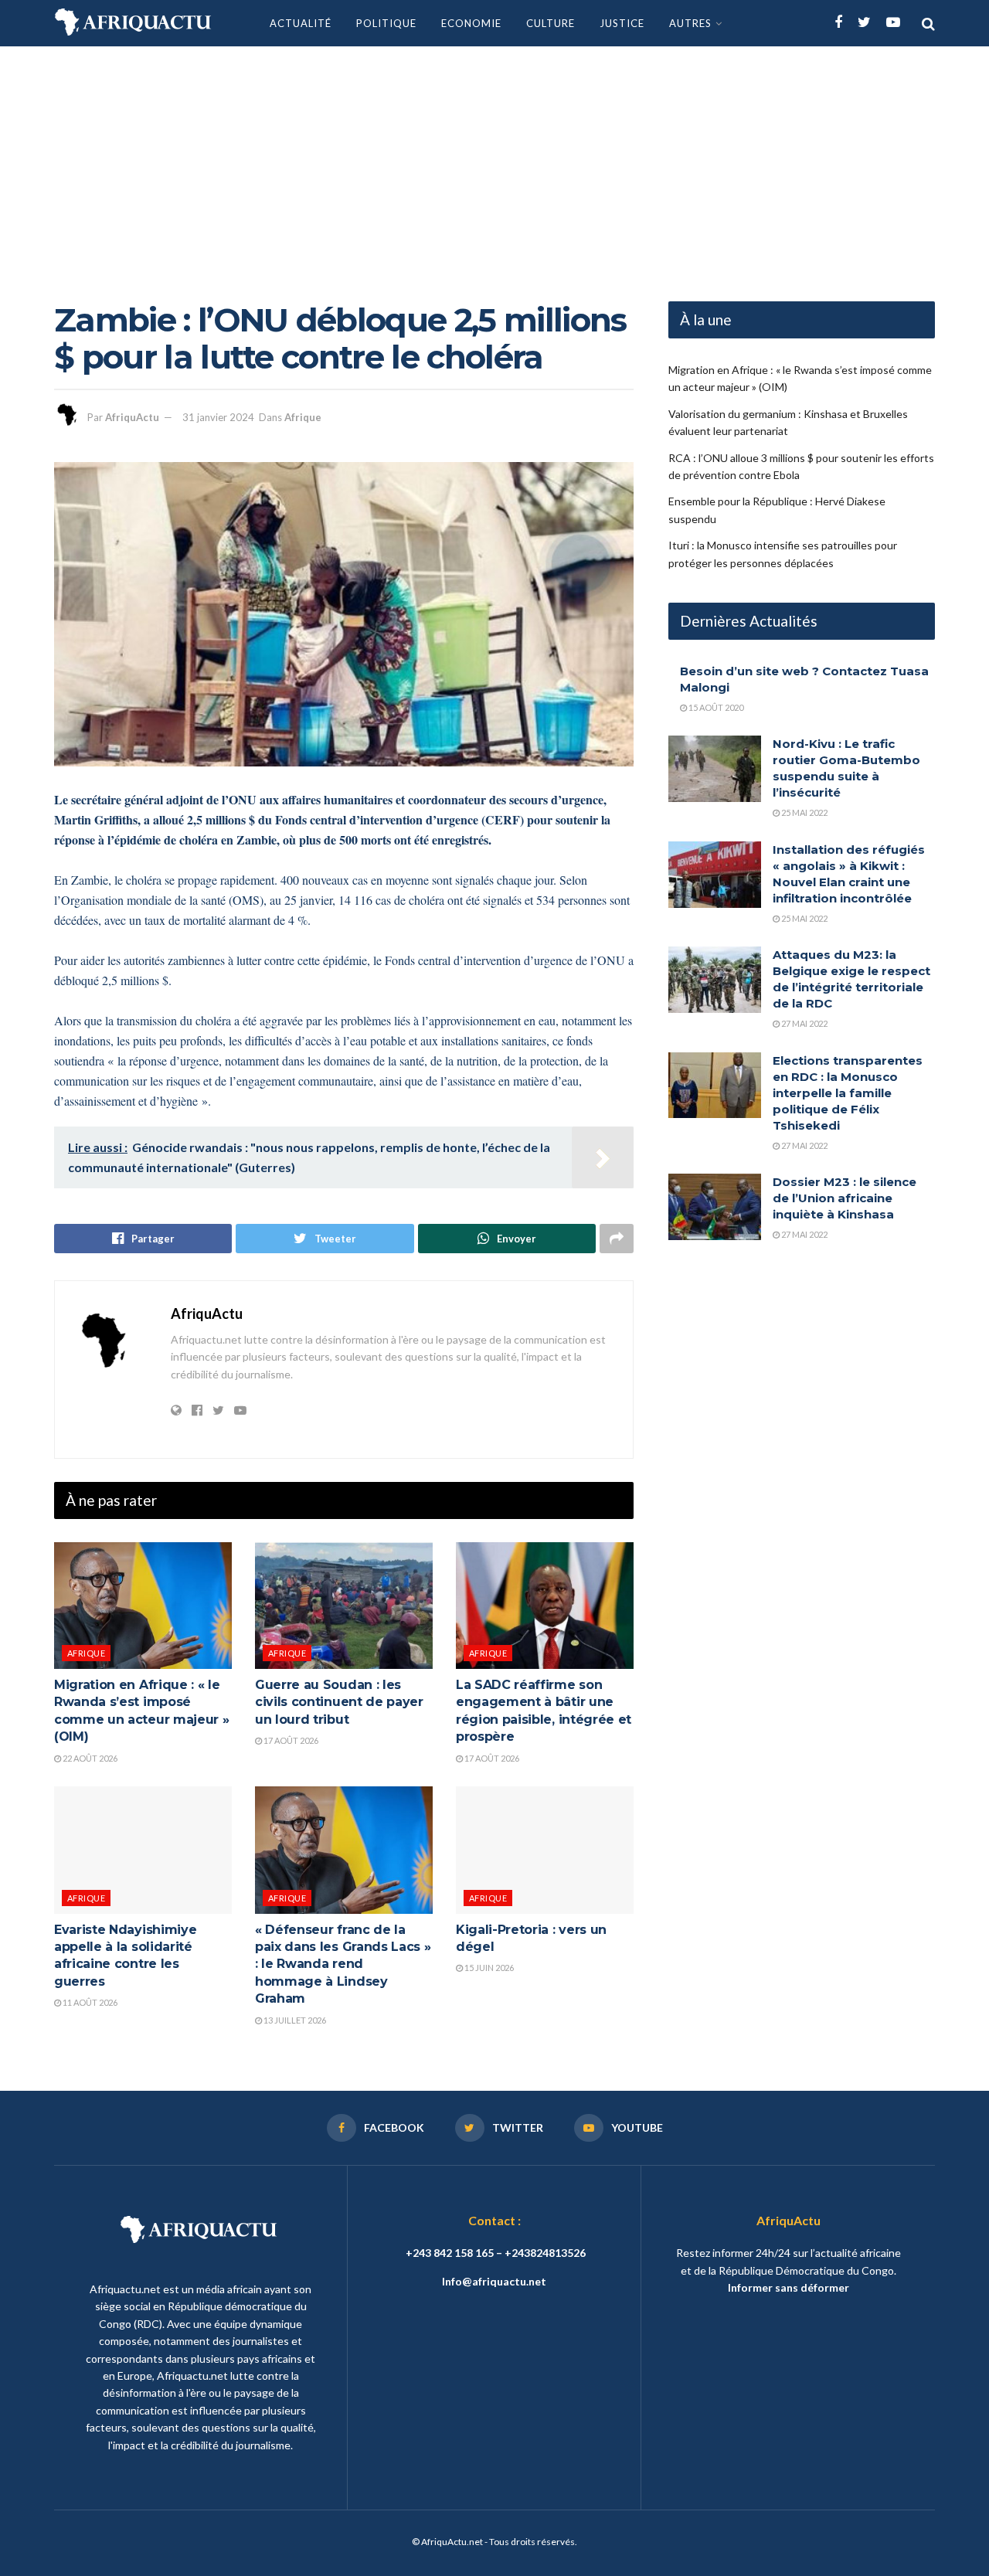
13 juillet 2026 (294, 2020)
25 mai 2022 (804, 812)
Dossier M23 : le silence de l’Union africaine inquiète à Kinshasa (845, 1198)
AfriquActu (132, 417)
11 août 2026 (89, 2002)
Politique (386, 23)
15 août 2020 (715, 707)
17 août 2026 (290, 1740)
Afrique (303, 417)
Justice (622, 23)
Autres (690, 23)
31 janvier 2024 (218, 417)
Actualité (301, 23)
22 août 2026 (89, 1758)
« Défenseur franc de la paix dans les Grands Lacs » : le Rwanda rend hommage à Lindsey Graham (343, 1964)
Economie (471, 23)
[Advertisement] (494, 162)
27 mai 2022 (804, 1023)
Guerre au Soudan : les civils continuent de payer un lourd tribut (339, 1702)
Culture (551, 23)
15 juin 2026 (488, 1968)
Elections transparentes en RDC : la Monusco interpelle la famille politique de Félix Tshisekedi (848, 1093)
